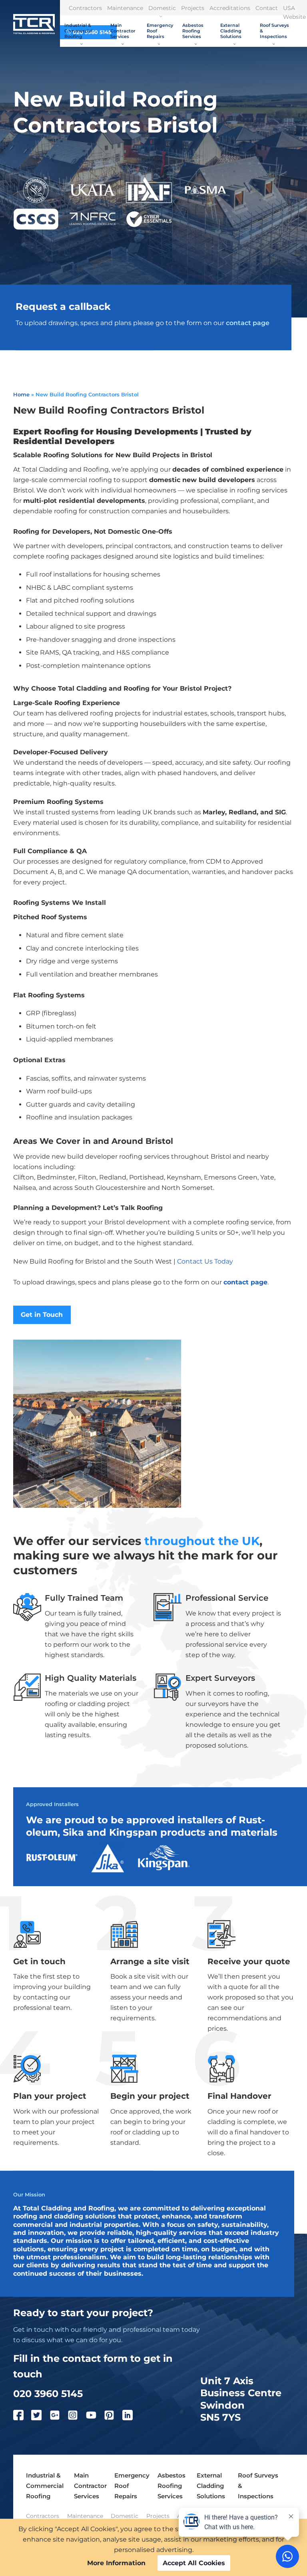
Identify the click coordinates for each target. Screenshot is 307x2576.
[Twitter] (40, 2417)
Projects (193, 8)
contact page (248, 323)
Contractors (85, 8)
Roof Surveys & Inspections (274, 31)
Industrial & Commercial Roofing (78, 31)
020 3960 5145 (48, 2393)
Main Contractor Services (123, 31)
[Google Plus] (59, 2417)
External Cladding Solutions (231, 31)
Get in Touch (42, 1315)
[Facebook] (22, 2417)
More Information (116, 2563)
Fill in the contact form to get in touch (93, 2366)
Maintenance (125, 8)
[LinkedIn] (132, 2417)
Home (21, 394)
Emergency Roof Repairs (160, 31)
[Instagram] (77, 2417)
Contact (267, 8)
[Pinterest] (113, 2417)
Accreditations (230, 8)
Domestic (162, 8)
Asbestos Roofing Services (193, 31)
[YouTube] (95, 2417)
